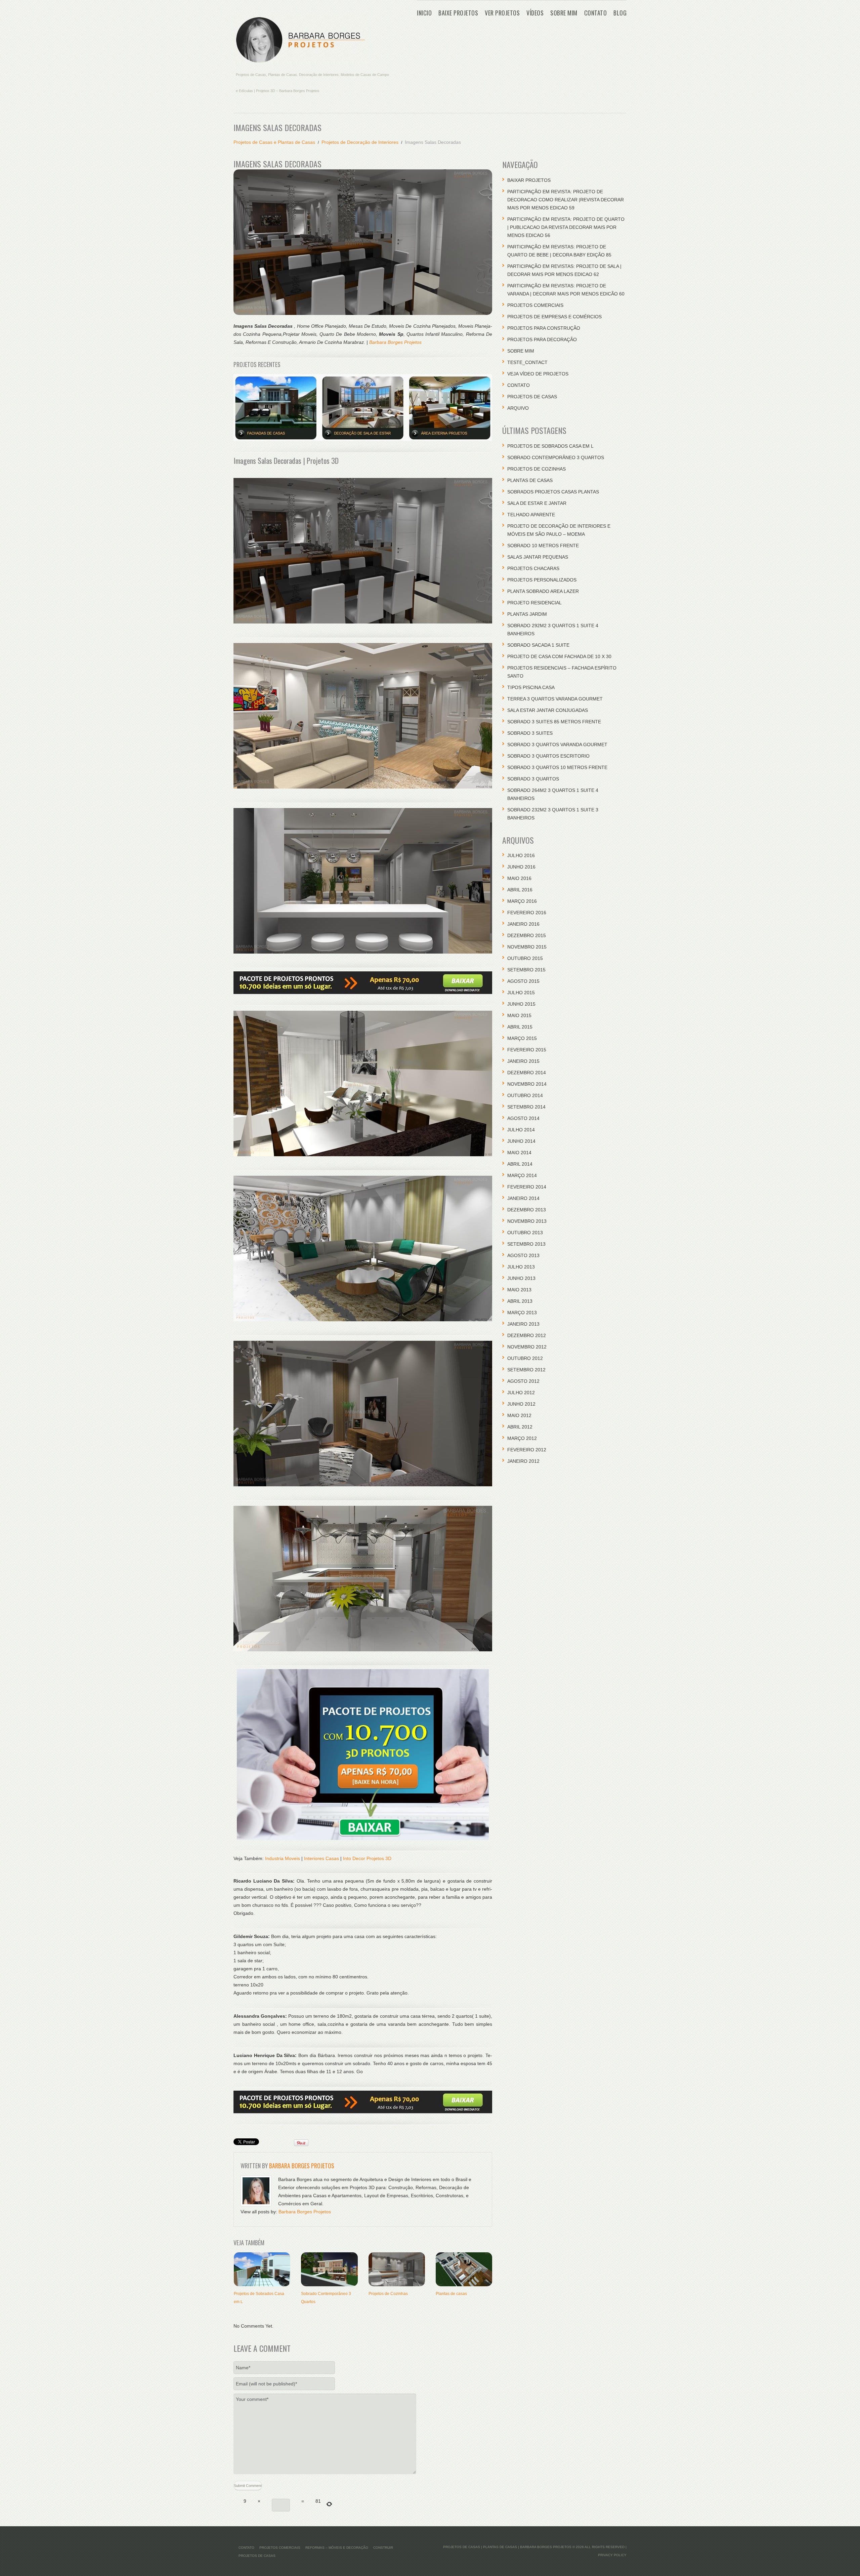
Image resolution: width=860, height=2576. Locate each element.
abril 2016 (520, 890)
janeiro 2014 (523, 1198)
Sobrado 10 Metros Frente (543, 546)
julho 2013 (521, 1267)
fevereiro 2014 (527, 1187)
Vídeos (535, 13)
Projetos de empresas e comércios (554, 317)
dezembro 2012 (527, 1335)
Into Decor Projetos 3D (367, 1858)
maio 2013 (519, 1290)
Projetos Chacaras (533, 568)
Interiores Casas (321, 1858)
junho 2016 (521, 867)
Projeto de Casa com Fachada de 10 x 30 (559, 656)
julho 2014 (521, 1130)
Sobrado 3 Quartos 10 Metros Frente (557, 767)
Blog (620, 13)
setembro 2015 (526, 970)
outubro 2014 (525, 1095)
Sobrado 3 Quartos (533, 779)
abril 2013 (520, 1301)
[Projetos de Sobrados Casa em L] (262, 2269)
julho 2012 (521, 1393)
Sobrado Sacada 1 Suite (538, 645)
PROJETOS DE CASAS (532, 397)
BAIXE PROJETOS (458, 13)
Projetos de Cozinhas (388, 2294)
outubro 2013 (525, 1233)
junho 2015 (521, 1004)
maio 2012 (519, 1415)
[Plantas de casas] (464, 2269)
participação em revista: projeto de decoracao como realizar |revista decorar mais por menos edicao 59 (566, 200)
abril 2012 (520, 1427)
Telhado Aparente (531, 515)
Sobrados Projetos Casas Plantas (553, 492)
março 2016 (522, 901)
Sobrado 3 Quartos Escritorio (548, 756)
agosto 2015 (523, 981)
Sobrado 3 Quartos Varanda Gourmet (557, 744)
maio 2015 (519, 1015)
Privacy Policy (612, 2555)
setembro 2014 (526, 1107)
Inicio (424, 13)
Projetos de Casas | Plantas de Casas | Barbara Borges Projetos (507, 2547)
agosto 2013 (523, 1255)
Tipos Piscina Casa (531, 687)
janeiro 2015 (523, 1061)
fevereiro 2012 (527, 1450)
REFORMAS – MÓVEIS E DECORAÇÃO (337, 2548)
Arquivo (518, 408)
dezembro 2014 (527, 1073)
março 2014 (522, 1175)
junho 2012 (521, 1404)
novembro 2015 (527, 947)
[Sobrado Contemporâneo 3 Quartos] (329, 2269)
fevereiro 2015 (527, 1050)
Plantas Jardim (527, 614)
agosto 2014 (523, 1118)
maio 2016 (519, 878)
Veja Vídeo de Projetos (538, 374)
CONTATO (596, 13)
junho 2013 (521, 1278)
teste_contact (527, 362)
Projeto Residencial (534, 603)
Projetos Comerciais (535, 305)
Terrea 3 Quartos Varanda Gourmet (555, 699)
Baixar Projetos (529, 180)
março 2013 (522, 1313)
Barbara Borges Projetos (395, 342)
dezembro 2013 (527, 1210)
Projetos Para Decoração (542, 339)
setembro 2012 (526, 1370)
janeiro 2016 (523, 924)
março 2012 (522, 1438)
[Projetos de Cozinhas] (397, 2269)
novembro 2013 (527, 1221)
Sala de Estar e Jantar (537, 503)
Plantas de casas (451, 2294)
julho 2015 (521, 993)
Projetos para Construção (544, 328)
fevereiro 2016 (527, 913)
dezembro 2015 (527, 935)
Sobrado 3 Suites (530, 733)
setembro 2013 (526, 1244)
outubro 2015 (525, 958)
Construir (383, 2548)
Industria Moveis (283, 1858)
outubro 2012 (525, 1358)
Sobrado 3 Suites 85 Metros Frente (554, 722)
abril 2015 (520, 1027)
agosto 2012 (523, 1381)
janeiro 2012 (523, 1461)
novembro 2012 (527, 1347)
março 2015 (522, 1038)
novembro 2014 (527, 1084)
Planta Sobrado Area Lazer (543, 591)
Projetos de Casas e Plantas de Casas (274, 142)
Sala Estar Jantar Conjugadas (548, 710)
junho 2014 (521, 1141)
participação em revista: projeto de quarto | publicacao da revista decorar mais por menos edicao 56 (566, 227)
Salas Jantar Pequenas (538, 557)
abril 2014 (520, 1164)
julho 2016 (521, 855)
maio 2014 (519, 1153)
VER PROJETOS (502, 13)
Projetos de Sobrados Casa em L (550, 446)
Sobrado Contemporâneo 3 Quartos (556, 457)
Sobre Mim (564, 13)
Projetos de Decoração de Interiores (360, 142)
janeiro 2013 (523, 1324)
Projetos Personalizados (542, 580)
